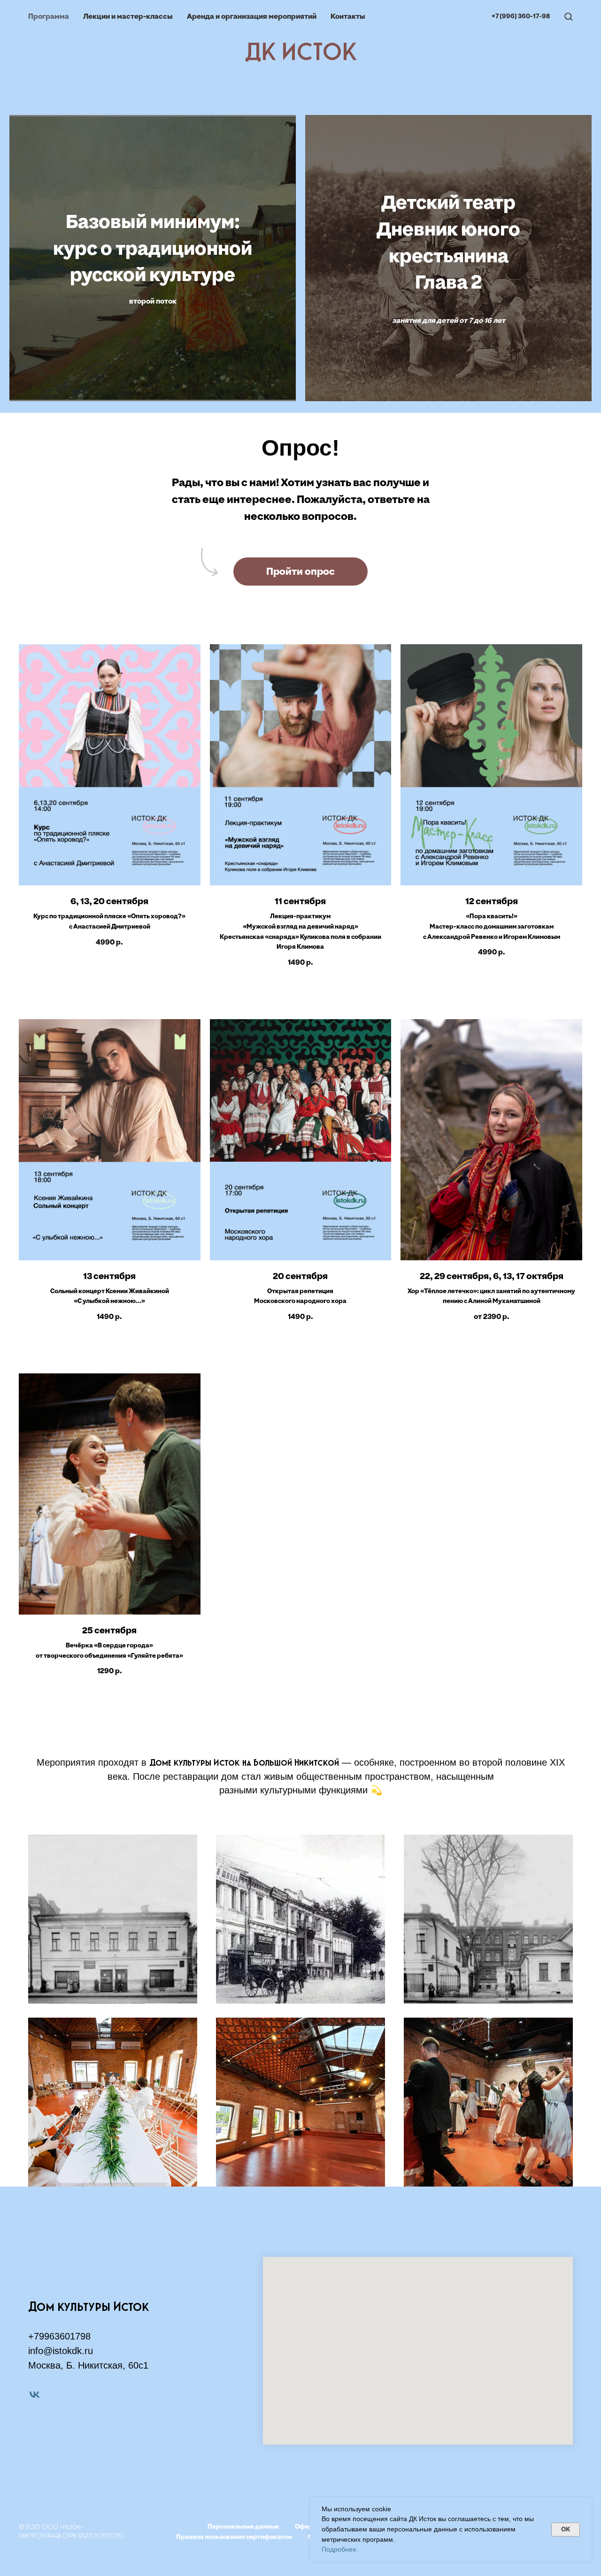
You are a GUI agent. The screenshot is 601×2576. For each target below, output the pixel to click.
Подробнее (339, 2549)
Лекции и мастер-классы (128, 16)
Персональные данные (243, 2526)
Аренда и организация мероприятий (252, 16)
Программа (49, 16)
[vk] (35, 2395)
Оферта (308, 2526)
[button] (568, 16)
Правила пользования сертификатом (234, 2537)
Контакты (348, 16)
